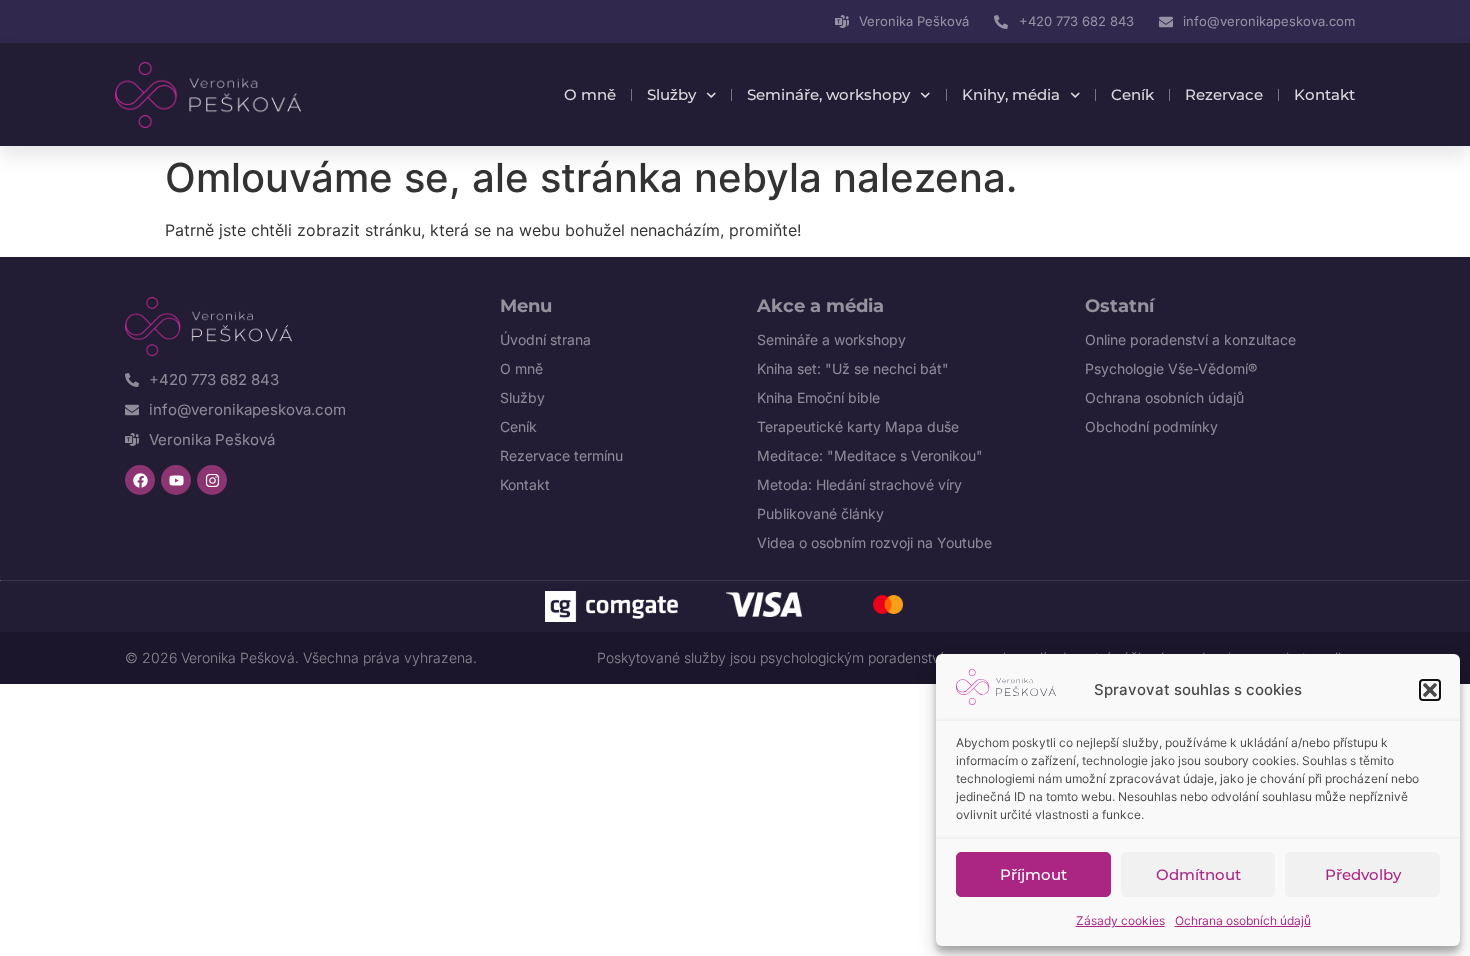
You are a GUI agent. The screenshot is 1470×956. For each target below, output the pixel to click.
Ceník (1132, 94)
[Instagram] (212, 480)
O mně (590, 94)
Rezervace (1224, 94)
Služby (671, 94)
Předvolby (1363, 874)
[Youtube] (176, 480)
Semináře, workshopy (828, 94)
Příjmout (1033, 874)
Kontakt (1324, 94)
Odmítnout (1198, 874)
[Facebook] (140, 480)
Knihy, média (1011, 94)
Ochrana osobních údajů (1243, 920)
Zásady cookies (1120, 920)
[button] (1430, 690)
